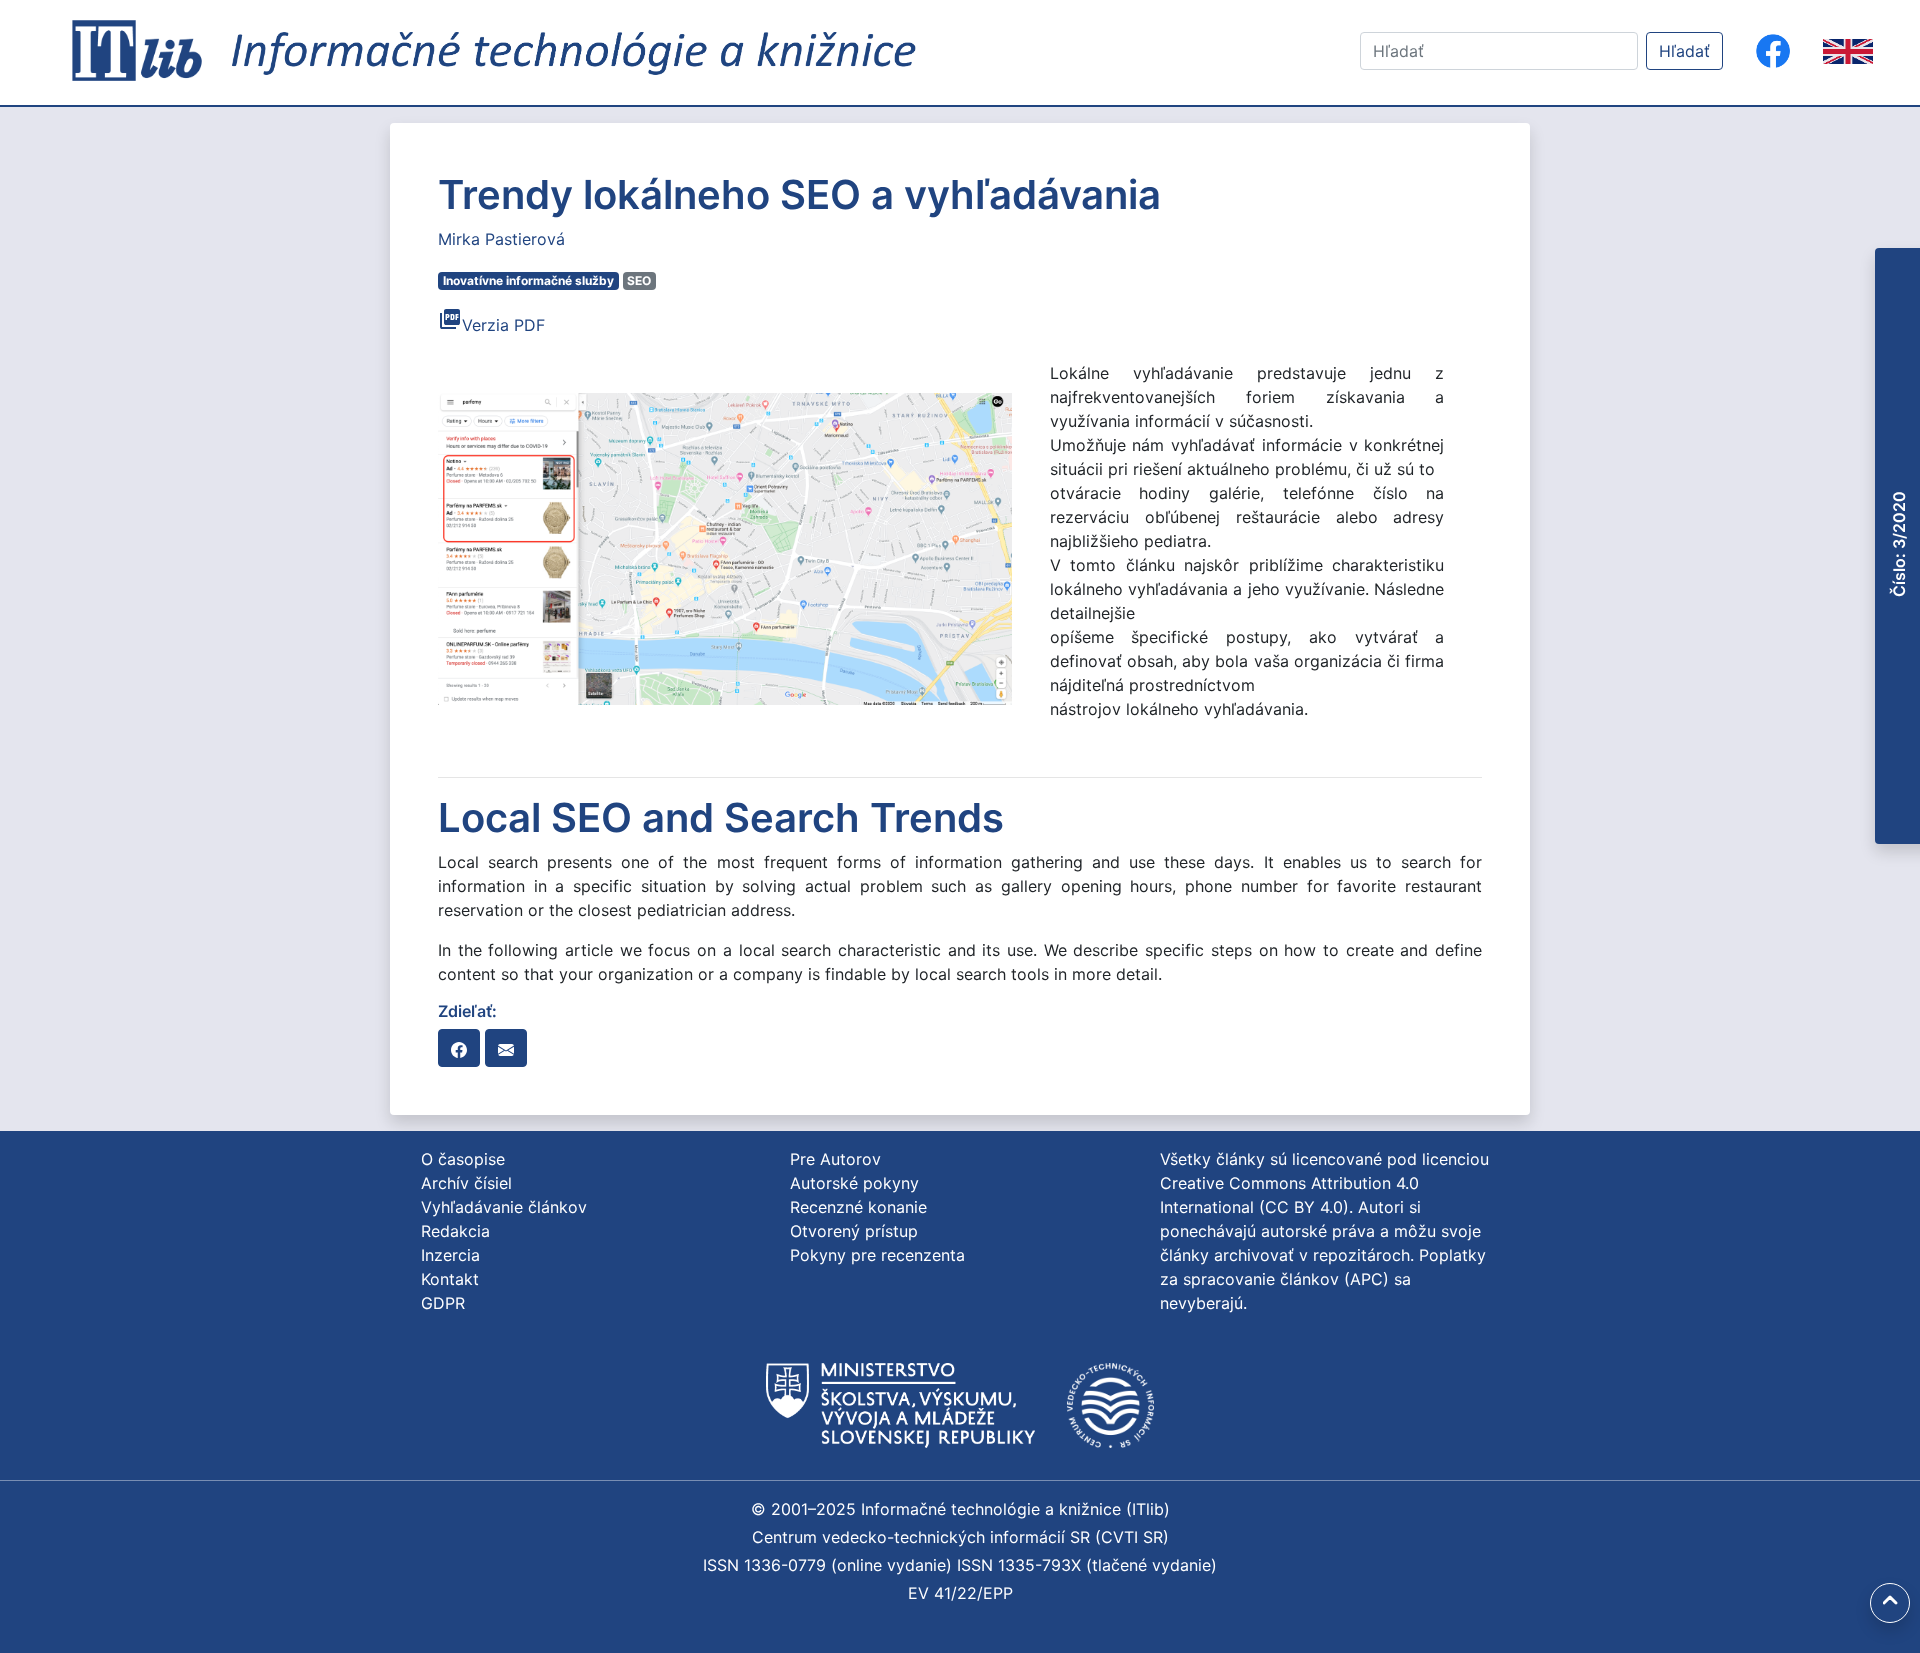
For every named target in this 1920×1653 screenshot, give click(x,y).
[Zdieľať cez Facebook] (459, 1048)
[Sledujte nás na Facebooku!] (1773, 51)
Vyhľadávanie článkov (504, 1207)
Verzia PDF (491, 325)
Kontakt (450, 1279)
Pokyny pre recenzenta (877, 1255)
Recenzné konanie (858, 1207)
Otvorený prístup (854, 1231)
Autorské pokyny (854, 1183)
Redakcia (455, 1231)
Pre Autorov (835, 1159)
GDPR (443, 1303)
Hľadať (1684, 51)
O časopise (463, 1159)
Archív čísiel (466, 1183)
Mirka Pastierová (501, 239)
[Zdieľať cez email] (506, 1048)
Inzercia (450, 1255)
